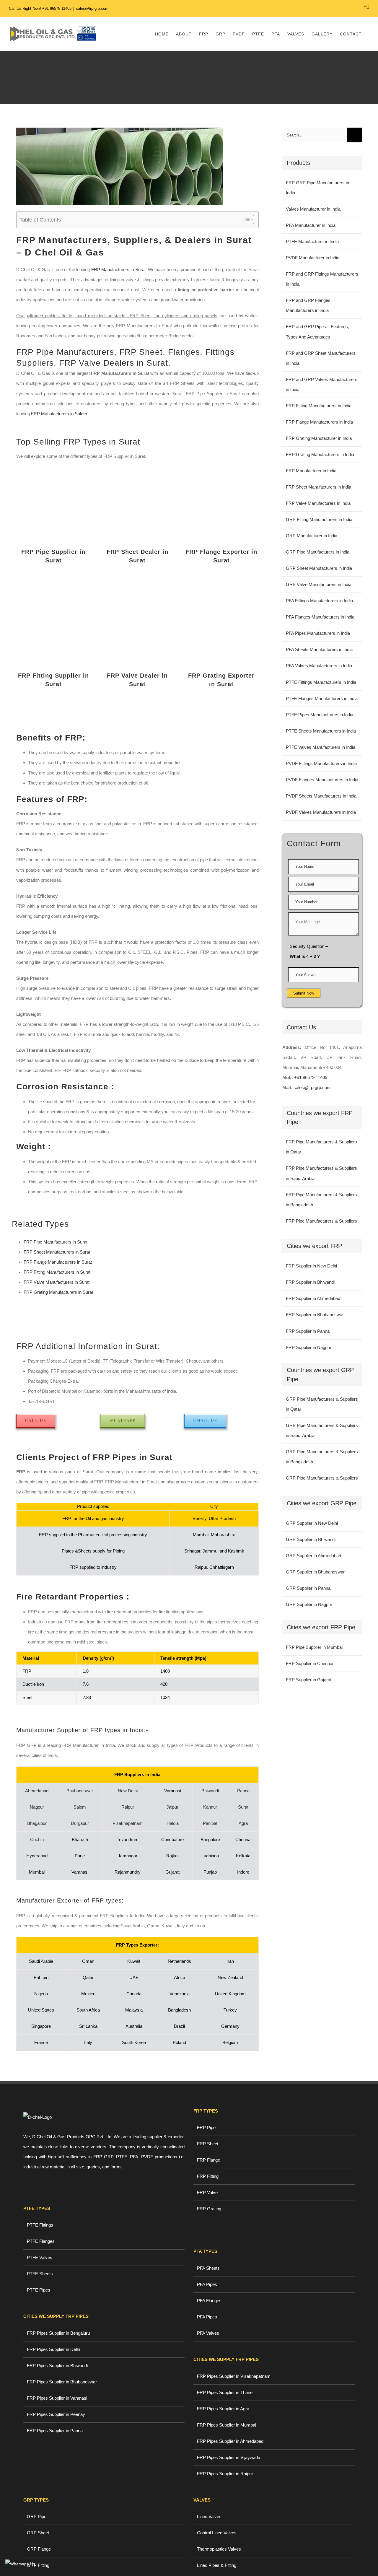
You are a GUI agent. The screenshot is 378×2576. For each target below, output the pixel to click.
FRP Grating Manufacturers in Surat (58, 1292)
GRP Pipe (37, 2516)
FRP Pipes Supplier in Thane (225, 2392)
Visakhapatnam (128, 1823)
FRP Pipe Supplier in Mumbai (314, 1647)
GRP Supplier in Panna (308, 1588)
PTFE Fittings (40, 2225)
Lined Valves (209, 2516)
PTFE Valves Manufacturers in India (321, 747)
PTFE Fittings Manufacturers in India (321, 682)
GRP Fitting (38, 2565)
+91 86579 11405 (57, 8)
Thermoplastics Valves (219, 2549)
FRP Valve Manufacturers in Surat (57, 1282)
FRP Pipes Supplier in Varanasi (57, 2398)
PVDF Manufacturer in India (313, 258)
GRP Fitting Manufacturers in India (319, 519)
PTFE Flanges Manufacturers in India (322, 698)
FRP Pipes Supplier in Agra (223, 2409)
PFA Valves (208, 2333)
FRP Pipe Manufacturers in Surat (56, 1242)
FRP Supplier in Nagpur (309, 1347)
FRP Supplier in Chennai (309, 1663)
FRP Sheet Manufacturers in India (318, 487)
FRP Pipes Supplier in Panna (55, 2431)
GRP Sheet (38, 2533)
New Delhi (128, 1791)
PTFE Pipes (39, 2290)
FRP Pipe (206, 2127)
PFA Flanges (209, 2301)
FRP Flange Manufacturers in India (319, 422)
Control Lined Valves (217, 2533)
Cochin (37, 1839)
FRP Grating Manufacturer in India (319, 438)
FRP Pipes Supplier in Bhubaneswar (62, 2382)
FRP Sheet (208, 2144)
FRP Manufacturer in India (311, 471)
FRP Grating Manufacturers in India (320, 454)
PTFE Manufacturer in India (312, 241)
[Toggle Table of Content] (246, 219)
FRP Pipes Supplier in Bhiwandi (57, 2366)
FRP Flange (208, 2160)
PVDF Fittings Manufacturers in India (321, 763)
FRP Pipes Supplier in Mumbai (227, 2425)
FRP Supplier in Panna (308, 1331)
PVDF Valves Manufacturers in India (321, 812)
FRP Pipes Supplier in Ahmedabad (230, 2441)
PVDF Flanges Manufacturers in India (322, 780)
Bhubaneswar (80, 1791)
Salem (80, 1807)
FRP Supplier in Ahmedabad (313, 1298)
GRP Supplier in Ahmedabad (313, 1556)
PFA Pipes (207, 2284)
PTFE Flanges (41, 2241)
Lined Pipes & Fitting (217, 2565)
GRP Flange (39, 2549)
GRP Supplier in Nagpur (309, 1604)
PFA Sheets (208, 2268)
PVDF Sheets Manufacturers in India (321, 796)
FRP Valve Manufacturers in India (318, 503)
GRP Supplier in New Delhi (312, 1523)
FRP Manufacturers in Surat (118, 270)
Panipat (210, 1823)
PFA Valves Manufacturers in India (319, 666)
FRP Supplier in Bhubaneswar (315, 1315)
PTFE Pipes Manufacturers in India (320, 715)
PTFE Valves (40, 2257)
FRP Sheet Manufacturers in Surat (57, 1252)
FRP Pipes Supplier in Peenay (56, 2414)
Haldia (173, 1823)
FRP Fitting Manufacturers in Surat (58, 1272)
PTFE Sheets (40, 2274)
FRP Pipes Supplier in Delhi (53, 2349)
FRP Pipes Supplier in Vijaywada (229, 2457)
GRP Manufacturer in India (312, 536)
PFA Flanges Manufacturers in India (320, 617)
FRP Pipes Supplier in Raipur (225, 2474)
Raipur (128, 1807)
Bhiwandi (210, 1791)
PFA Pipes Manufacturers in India (318, 633)
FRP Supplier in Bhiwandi (310, 1282)
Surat (243, 1807)
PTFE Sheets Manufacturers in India (321, 731)
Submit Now (304, 993)
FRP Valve (207, 2192)
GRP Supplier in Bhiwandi (311, 1539)
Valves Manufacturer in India (313, 209)
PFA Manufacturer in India (311, 225)
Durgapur (80, 1823)
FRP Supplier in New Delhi (311, 1266)
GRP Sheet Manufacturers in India (319, 568)
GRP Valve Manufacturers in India (319, 584)
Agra (243, 1823)
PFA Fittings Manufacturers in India (319, 601)
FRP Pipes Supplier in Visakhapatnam (234, 2376)
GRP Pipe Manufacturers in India (318, 552)
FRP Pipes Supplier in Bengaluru (58, 2333)
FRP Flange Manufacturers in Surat (58, 1262)
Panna (243, 1791)
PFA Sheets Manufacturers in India (319, 649)
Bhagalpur (37, 1823)
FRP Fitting (208, 2176)
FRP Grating (209, 2209)
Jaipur (172, 1807)
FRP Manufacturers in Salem (59, 414)
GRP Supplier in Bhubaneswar (315, 1572)
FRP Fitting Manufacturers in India (319, 406)
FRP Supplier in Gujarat (309, 1680)
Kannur (210, 1807)
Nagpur (37, 1807)
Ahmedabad (37, 1791)
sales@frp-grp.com (92, 8)
